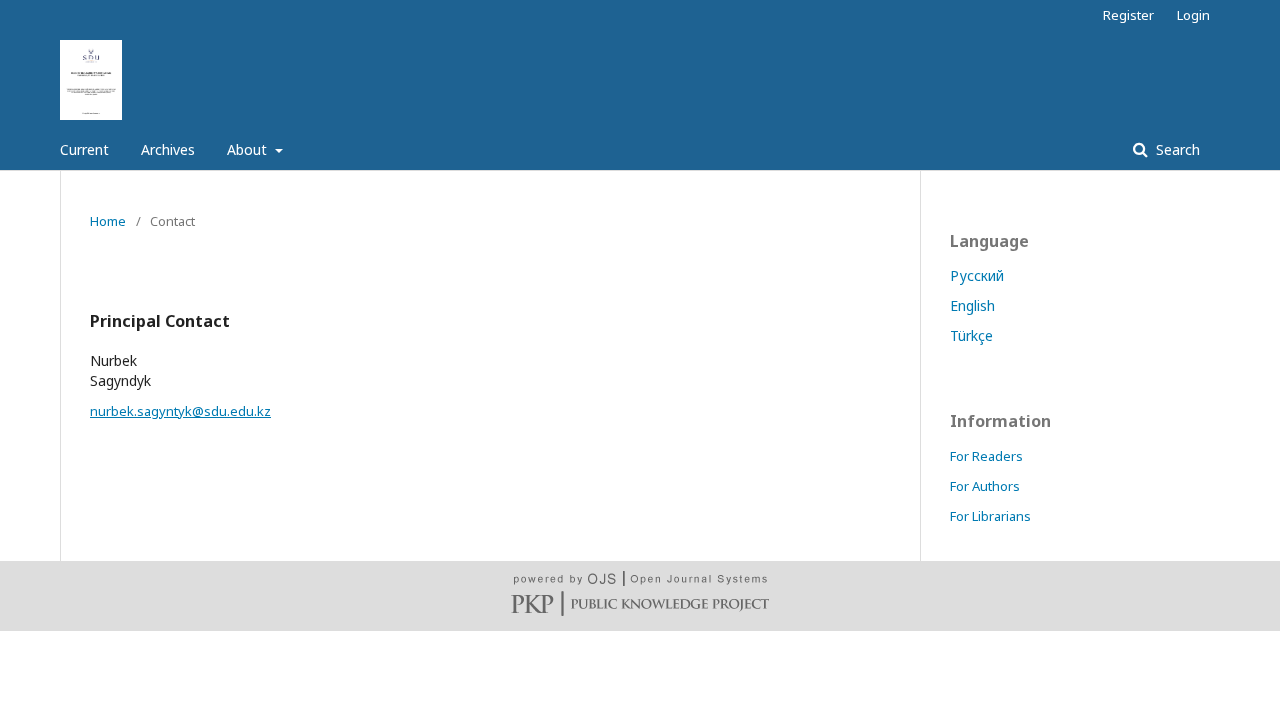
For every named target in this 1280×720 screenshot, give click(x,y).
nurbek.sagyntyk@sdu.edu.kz (180, 411)
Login (1193, 15)
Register (1128, 15)
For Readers (986, 456)
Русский (977, 275)
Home (108, 221)
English (972, 305)
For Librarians (990, 516)
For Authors (985, 486)
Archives (168, 149)
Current (84, 149)
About (249, 149)
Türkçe (971, 335)
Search (1176, 149)
